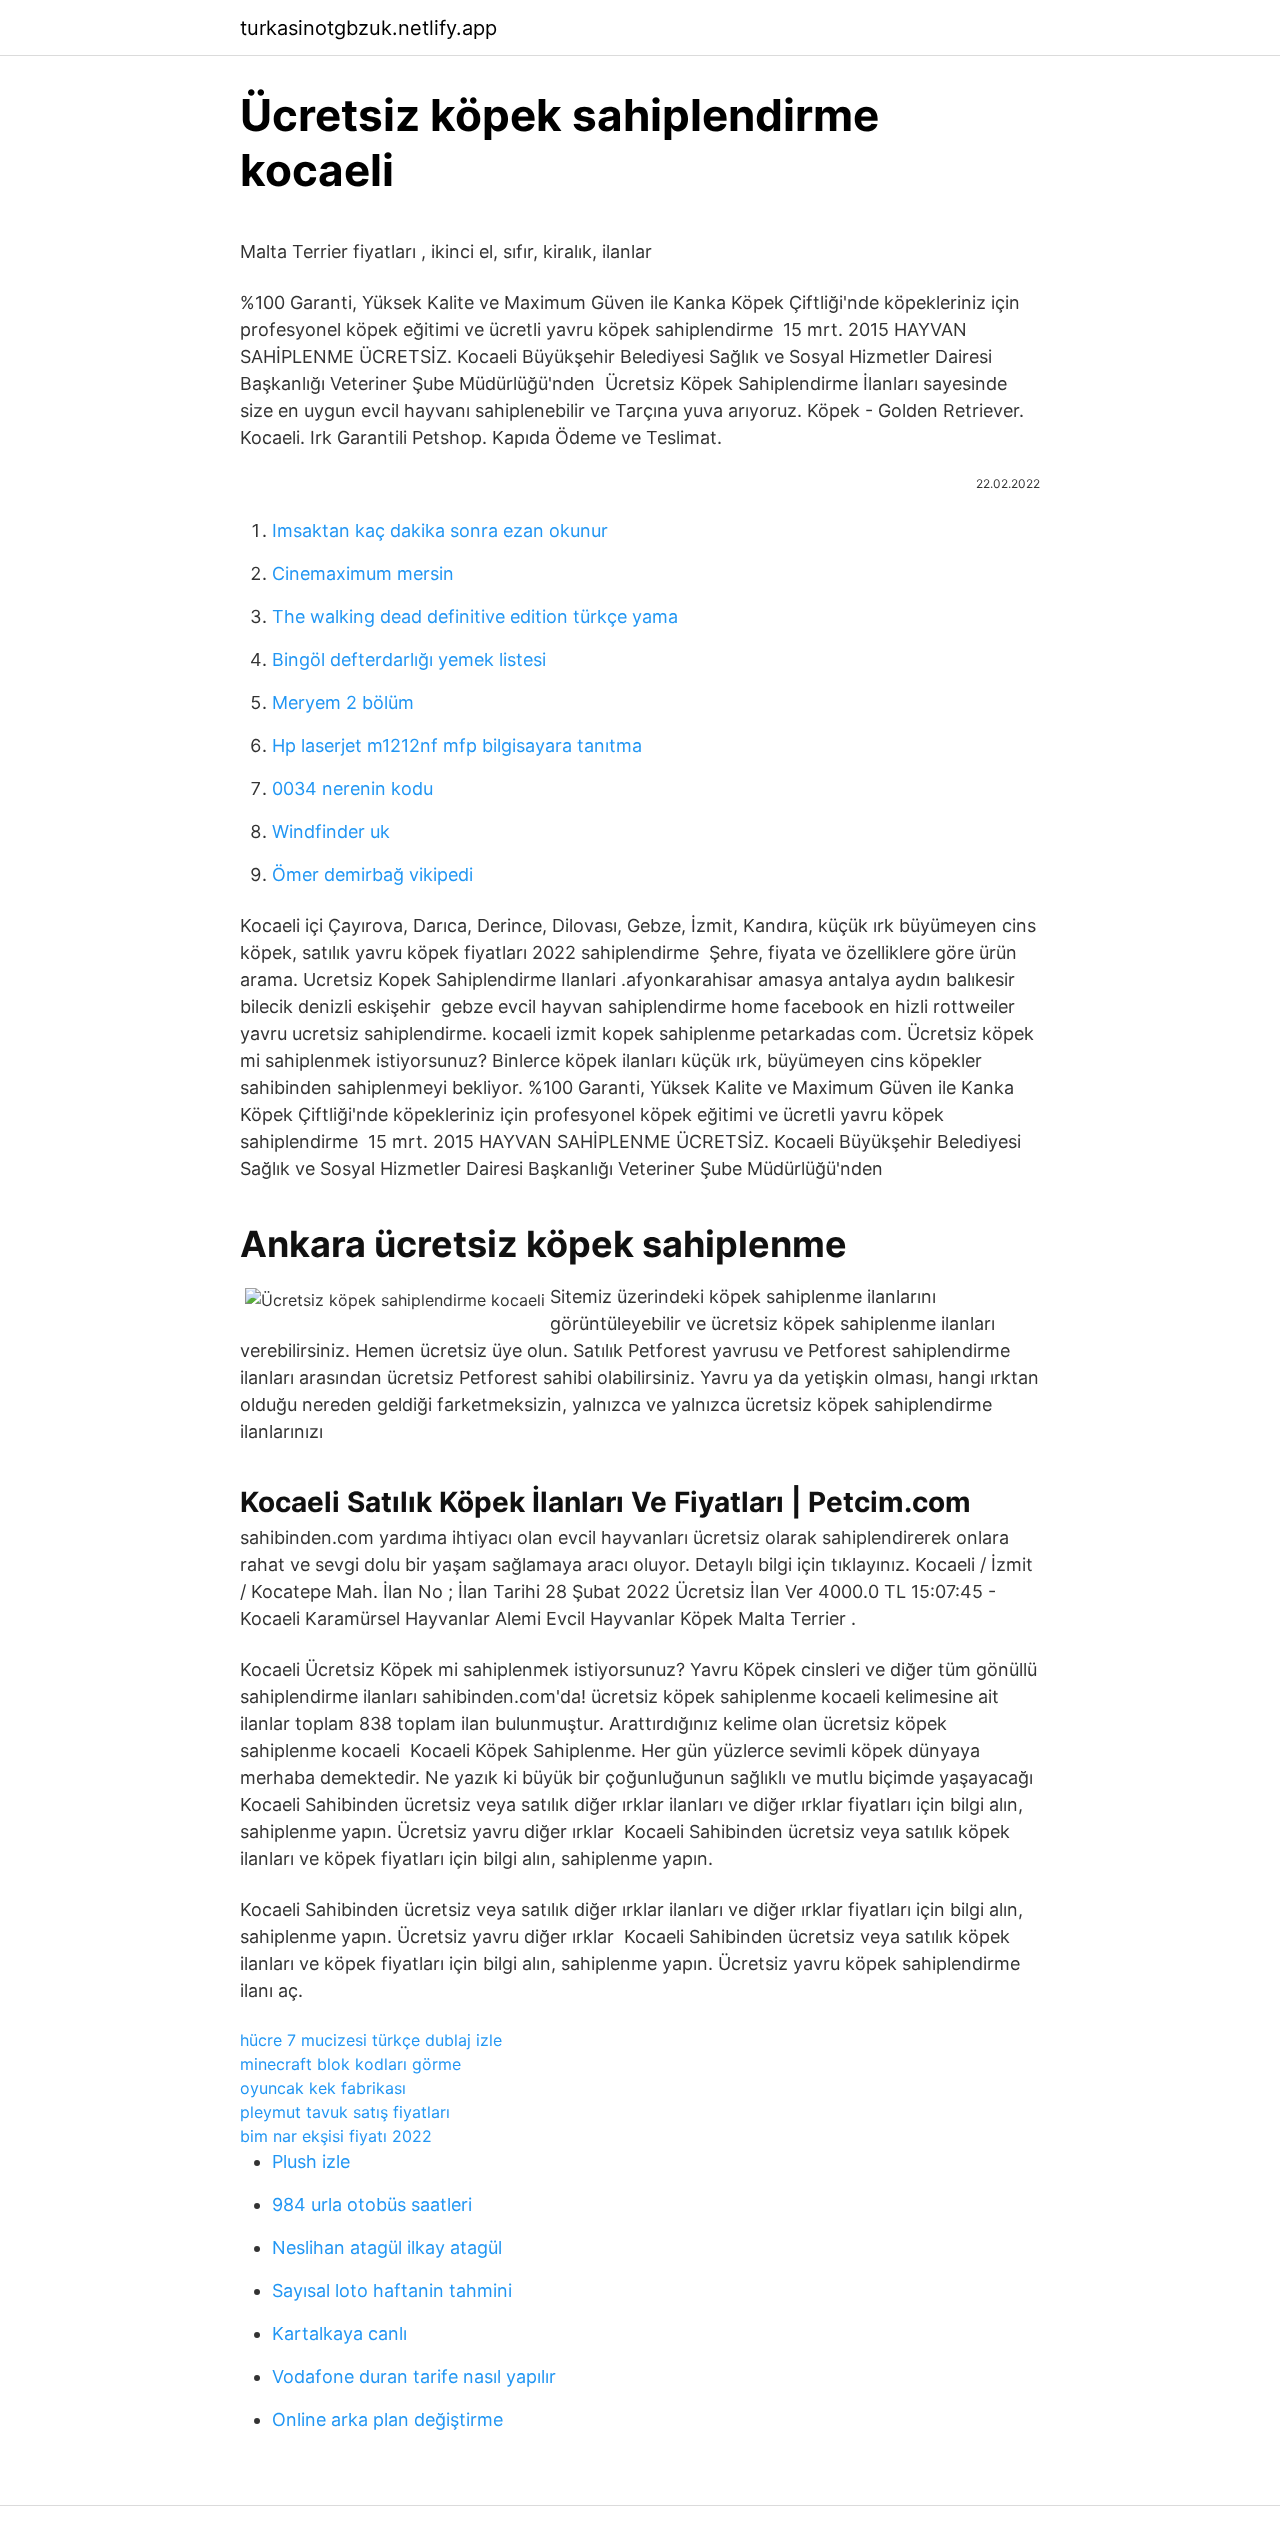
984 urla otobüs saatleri (372, 2204)
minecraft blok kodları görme (350, 2064)
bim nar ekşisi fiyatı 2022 (336, 2136)
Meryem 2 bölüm (343, 702)
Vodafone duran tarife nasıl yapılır (414, 2376)
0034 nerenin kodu (352, 788)
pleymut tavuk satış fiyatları (345, 2112)
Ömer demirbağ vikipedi (372, 874)
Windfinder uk (331, 831)
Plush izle (311, 2161)
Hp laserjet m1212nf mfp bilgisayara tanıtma (457, 745)
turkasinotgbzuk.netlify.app (368, 28)
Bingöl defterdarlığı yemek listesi (409, 659)
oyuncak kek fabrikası (323, 2088)
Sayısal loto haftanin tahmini (392, 2290)
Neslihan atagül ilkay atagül (387, 2247)
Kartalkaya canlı (339, 2333)
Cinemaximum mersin (363, 573)
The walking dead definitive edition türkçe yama (475, 616)
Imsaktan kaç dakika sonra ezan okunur (440, 530)
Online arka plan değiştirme (387, 2419)
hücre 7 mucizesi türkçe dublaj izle (371, 2040)
